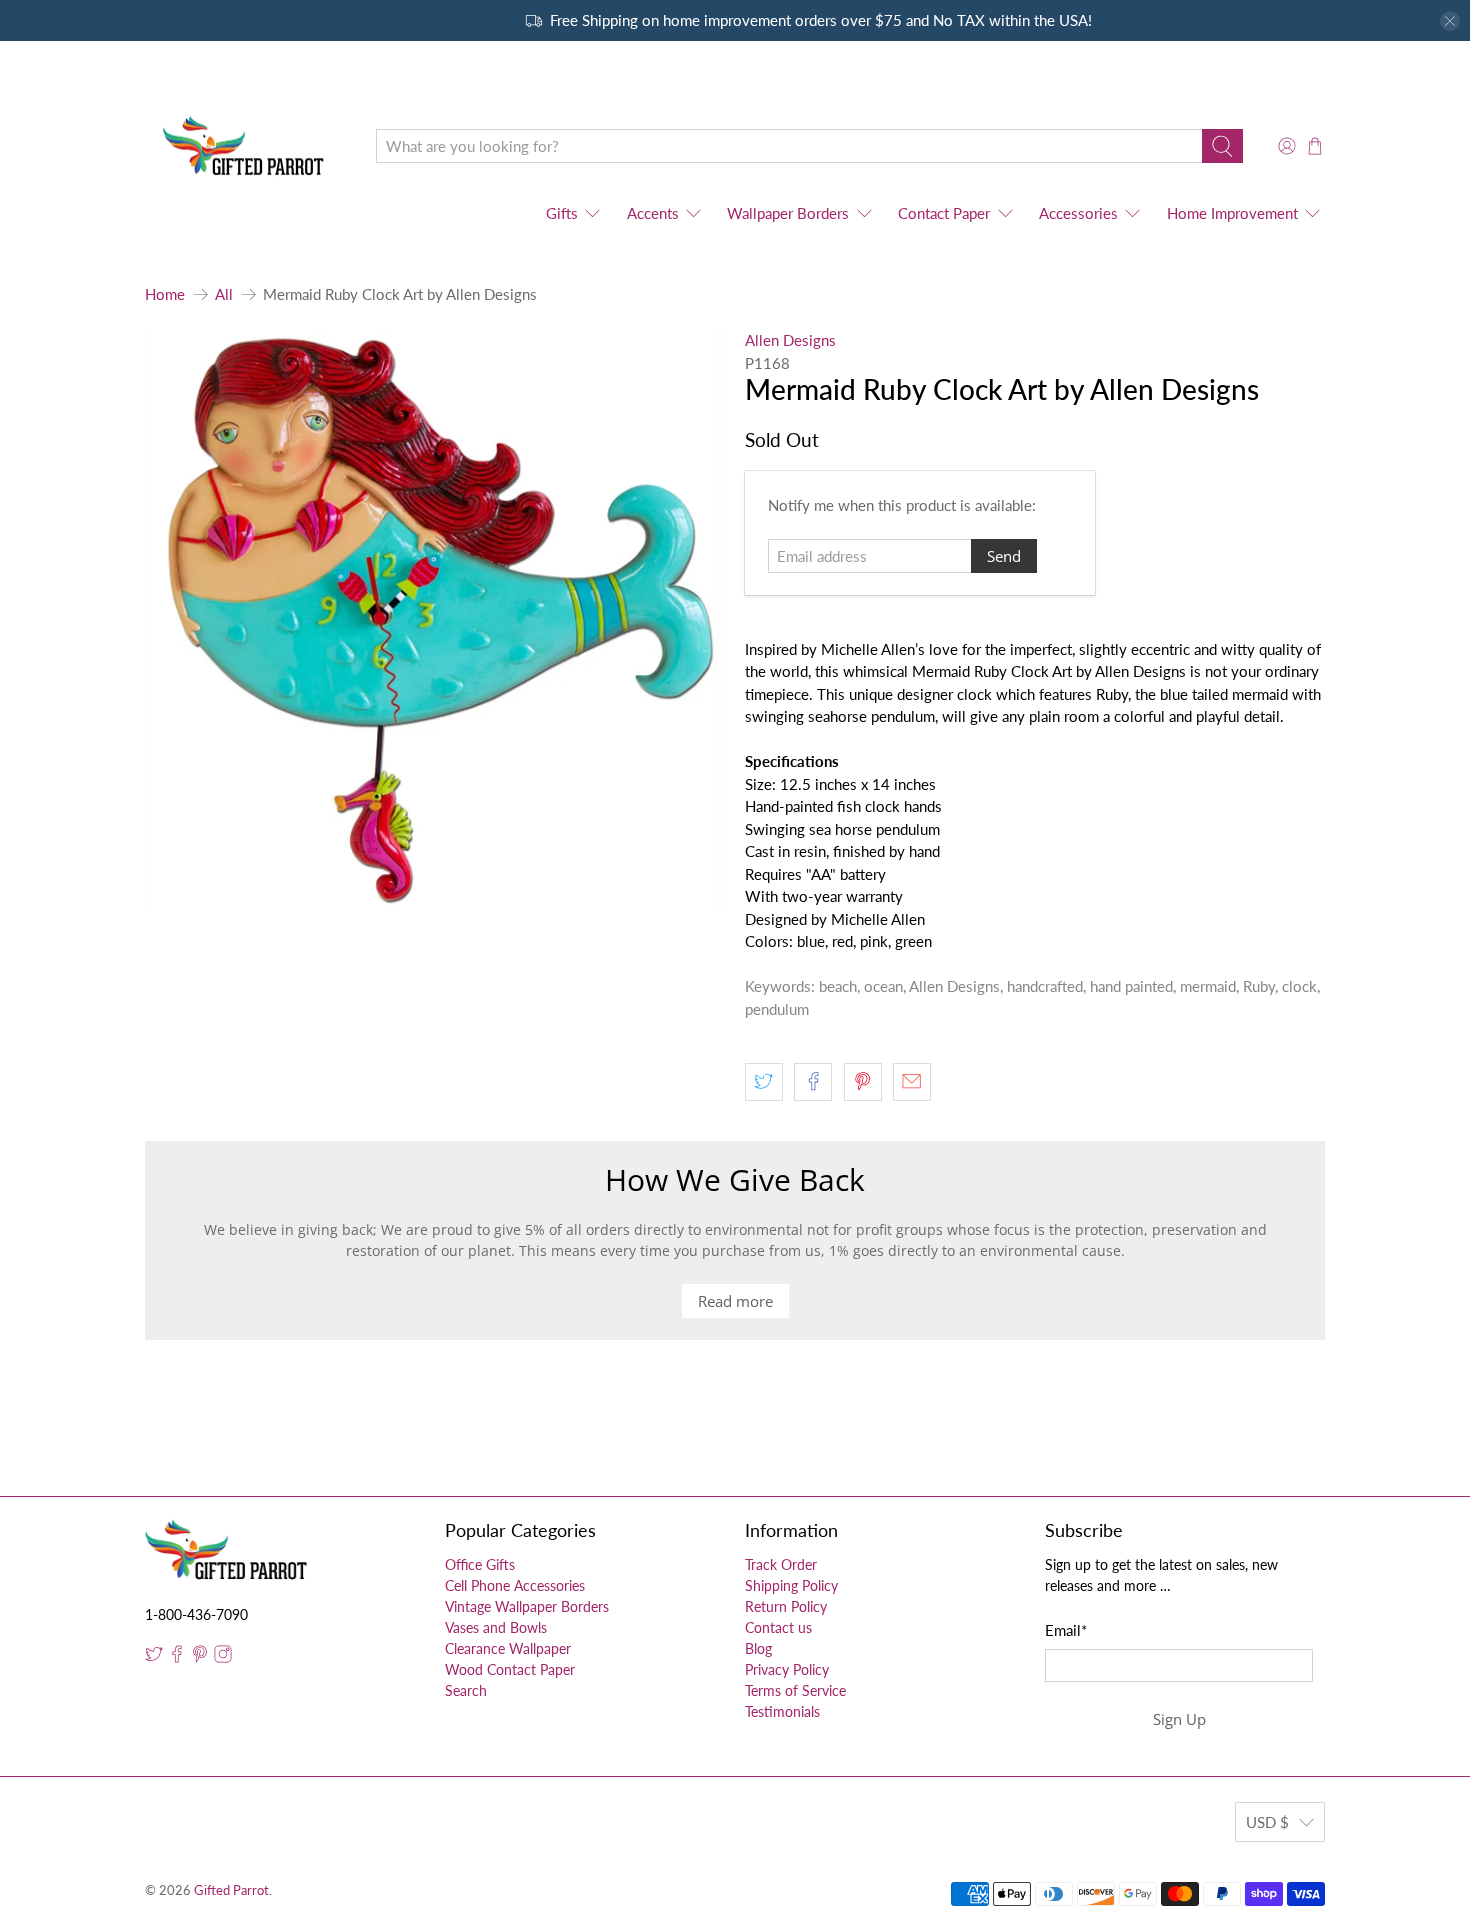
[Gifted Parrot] (246, 146)
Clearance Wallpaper (508, 1648)
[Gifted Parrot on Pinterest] (200, 1657)
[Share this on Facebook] (813, 1082)
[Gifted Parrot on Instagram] (223, 1657)
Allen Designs (790, 340)
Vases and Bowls (496, 1627)
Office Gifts (480, 1564)
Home (165, 294)
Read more (735, 1301)
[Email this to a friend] (912, 1082)
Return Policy (786, 1606)
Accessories (1078, 213)
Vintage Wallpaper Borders (527, 1606)
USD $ (1267, 1822)
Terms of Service (795, 1690)
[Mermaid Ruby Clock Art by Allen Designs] (435, 619)
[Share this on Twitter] (764, 1082)
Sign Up (1179, 1719)
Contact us (778, 1627)
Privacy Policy (787, 1669)
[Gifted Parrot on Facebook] (177, 1657)
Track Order (781, 1564)
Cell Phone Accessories (515, 1585)
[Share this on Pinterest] (863, 1082)
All (224, 294)
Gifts (562, 213)
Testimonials (782, 1711)
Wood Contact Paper (510, 1669)
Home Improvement (1232, 213)
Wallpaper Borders (788, 213)
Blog (758, 1648)
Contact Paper (944, 213)
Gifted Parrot (231, 1890)
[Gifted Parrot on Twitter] (154, 1657)
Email (1066, 1630)
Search (466, 1690)
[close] (1450, 21)
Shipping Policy (791, 1585)
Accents (653, 213)
